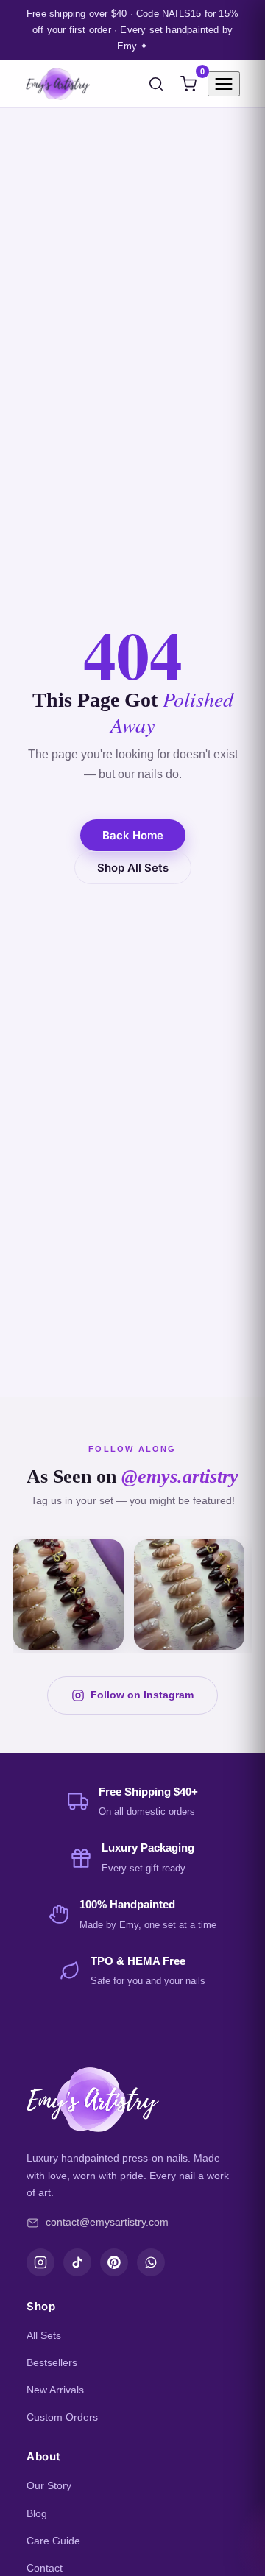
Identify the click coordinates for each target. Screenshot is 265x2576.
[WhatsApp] (151, 2262)
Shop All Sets (133, 868)
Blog (37, 2513)
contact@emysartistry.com (107, 2222)
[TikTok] (77, 2262)
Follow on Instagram (142, 1695)
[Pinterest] (114, 2262)
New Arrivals (55, 2390)
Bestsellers (52, 2362)
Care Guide (53, 2541)
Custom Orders (62, 2417)
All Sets (44, 2335)
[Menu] (224, 84)
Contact (45, 2568)
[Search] (156, 84)
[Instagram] (40, 2262)
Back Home (133, 835)
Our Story (49, 2485)
